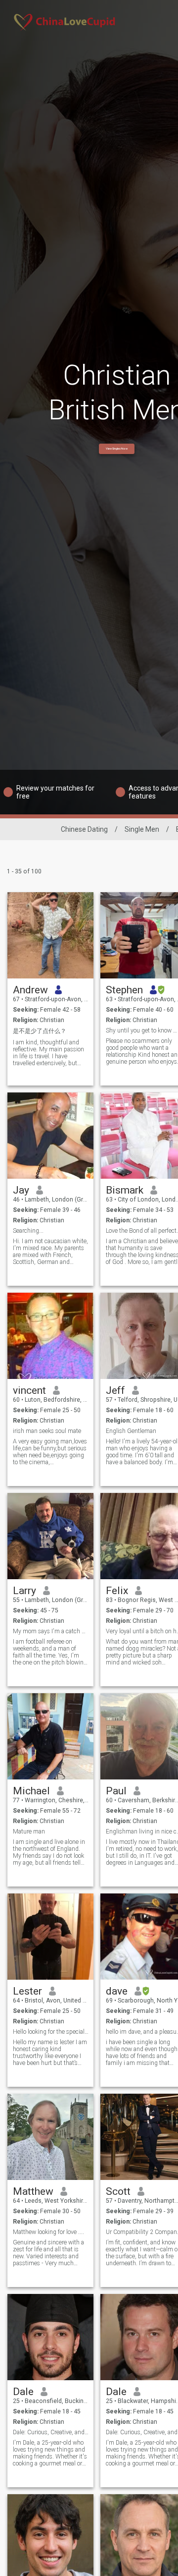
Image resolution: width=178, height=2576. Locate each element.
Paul (116, 1791)
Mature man (29, 1832)
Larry (24, 1591)
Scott (118, 2191)
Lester (27, 1991)
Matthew (33, 2191)
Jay (21, 1190)
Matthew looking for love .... (48, 2232)
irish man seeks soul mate (47, 1431)
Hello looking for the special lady (51, 2032)
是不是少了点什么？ (40, 1031)
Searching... (28, 1231)
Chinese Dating (84, 829)
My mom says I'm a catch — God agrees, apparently (51, 1631)
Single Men (142, 829)
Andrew (30, 990)
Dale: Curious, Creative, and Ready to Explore (51, 2432)
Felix (117, 1591)
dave (117, 1991)
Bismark (125, 1190)
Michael (31, 1791)
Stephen (124, 990)
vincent (29, 1390)
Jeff (115, 1390)
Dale (23, 2392)
